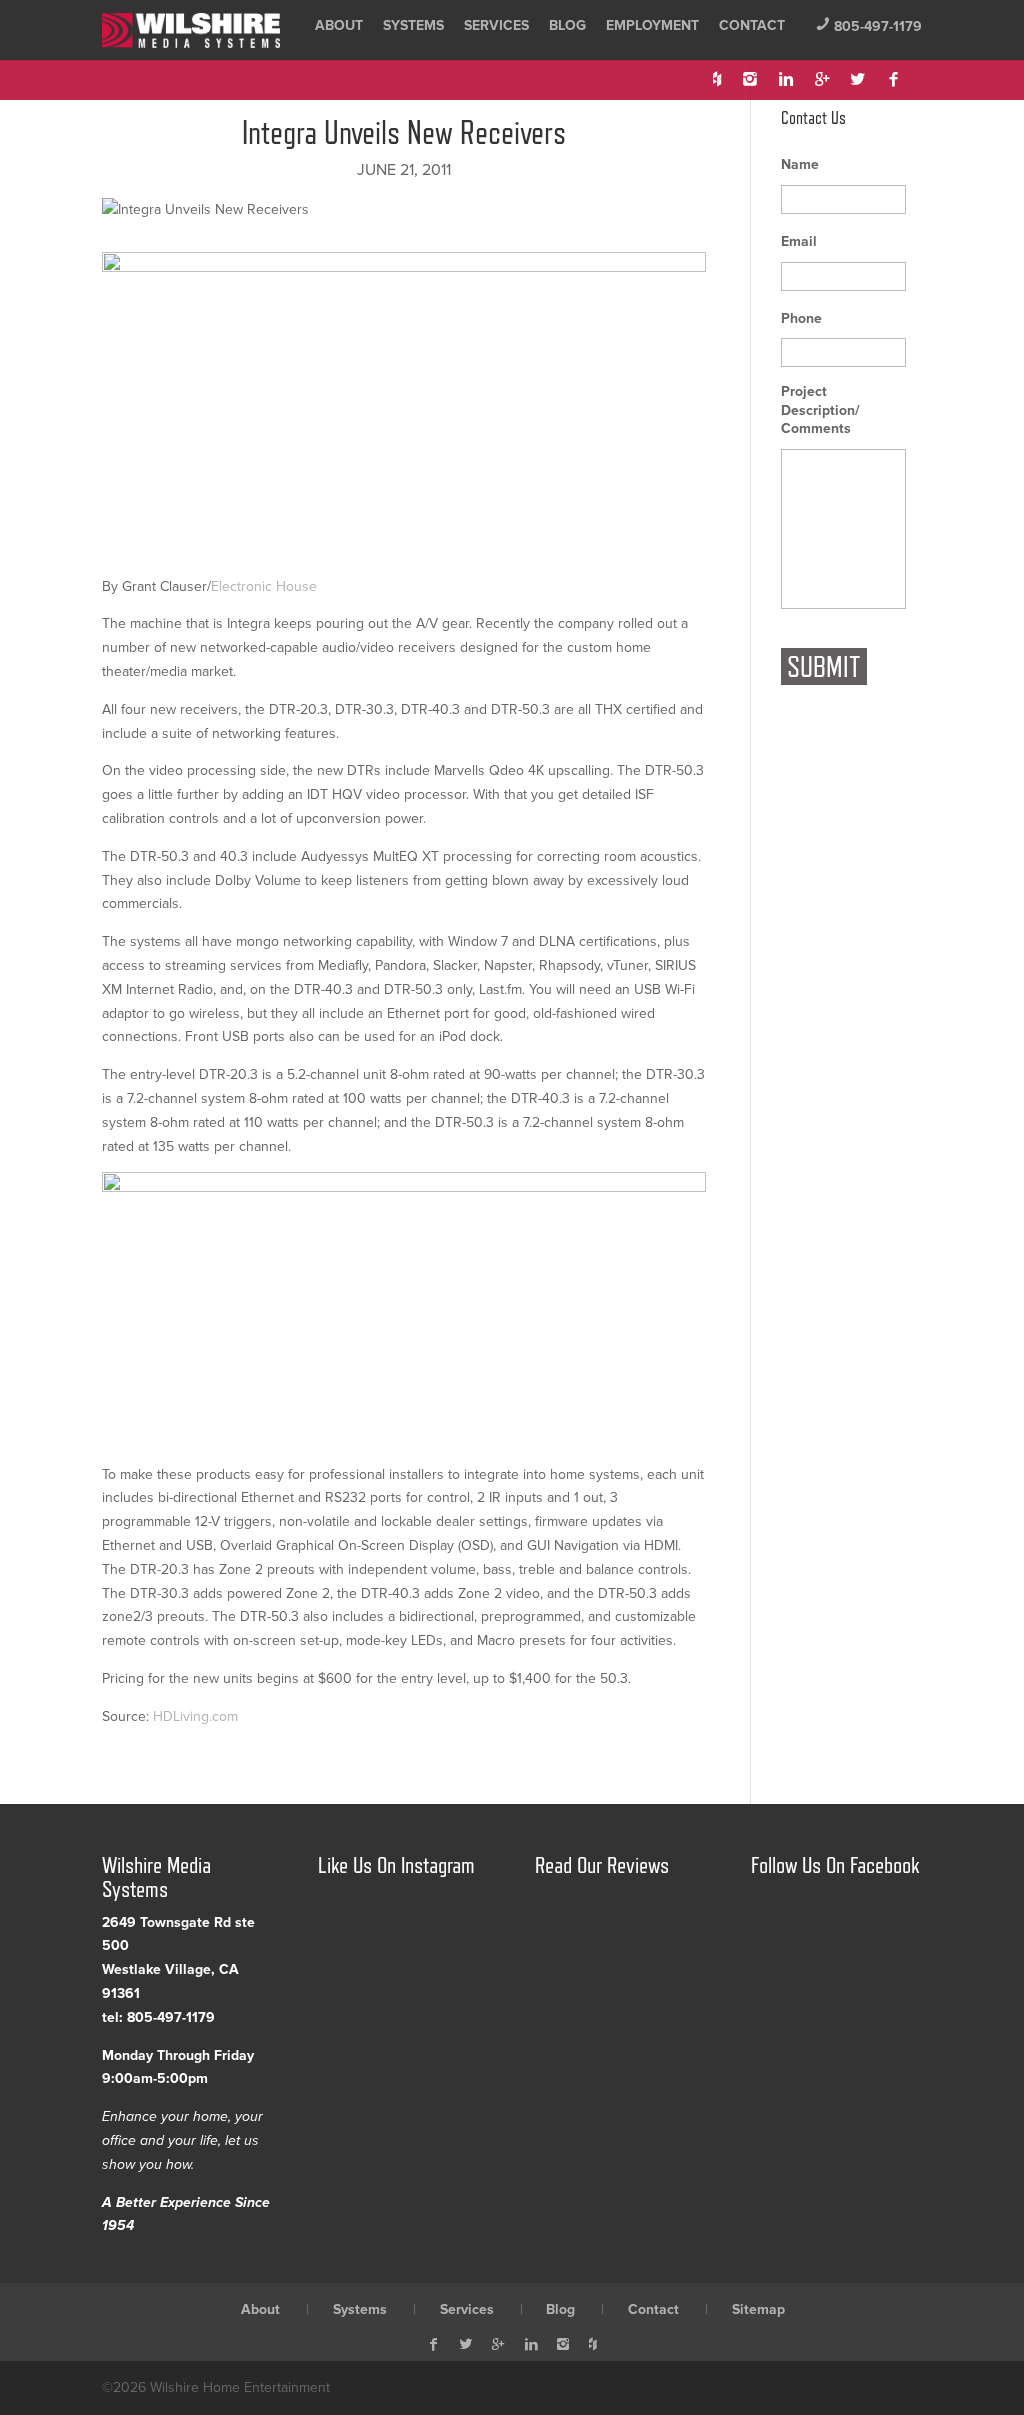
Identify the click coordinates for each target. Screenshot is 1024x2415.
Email (799, 241)
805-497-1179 (868, 26)
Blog (567, 25)
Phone (801, 318)
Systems (413, 25)
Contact (752, 25)
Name (800, 164)
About (339, 25)
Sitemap (758, 2309)
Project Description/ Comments (820, 409)
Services (496, 25)
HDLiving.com (195, 1716)
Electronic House (264, 586)
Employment (652, 25)
